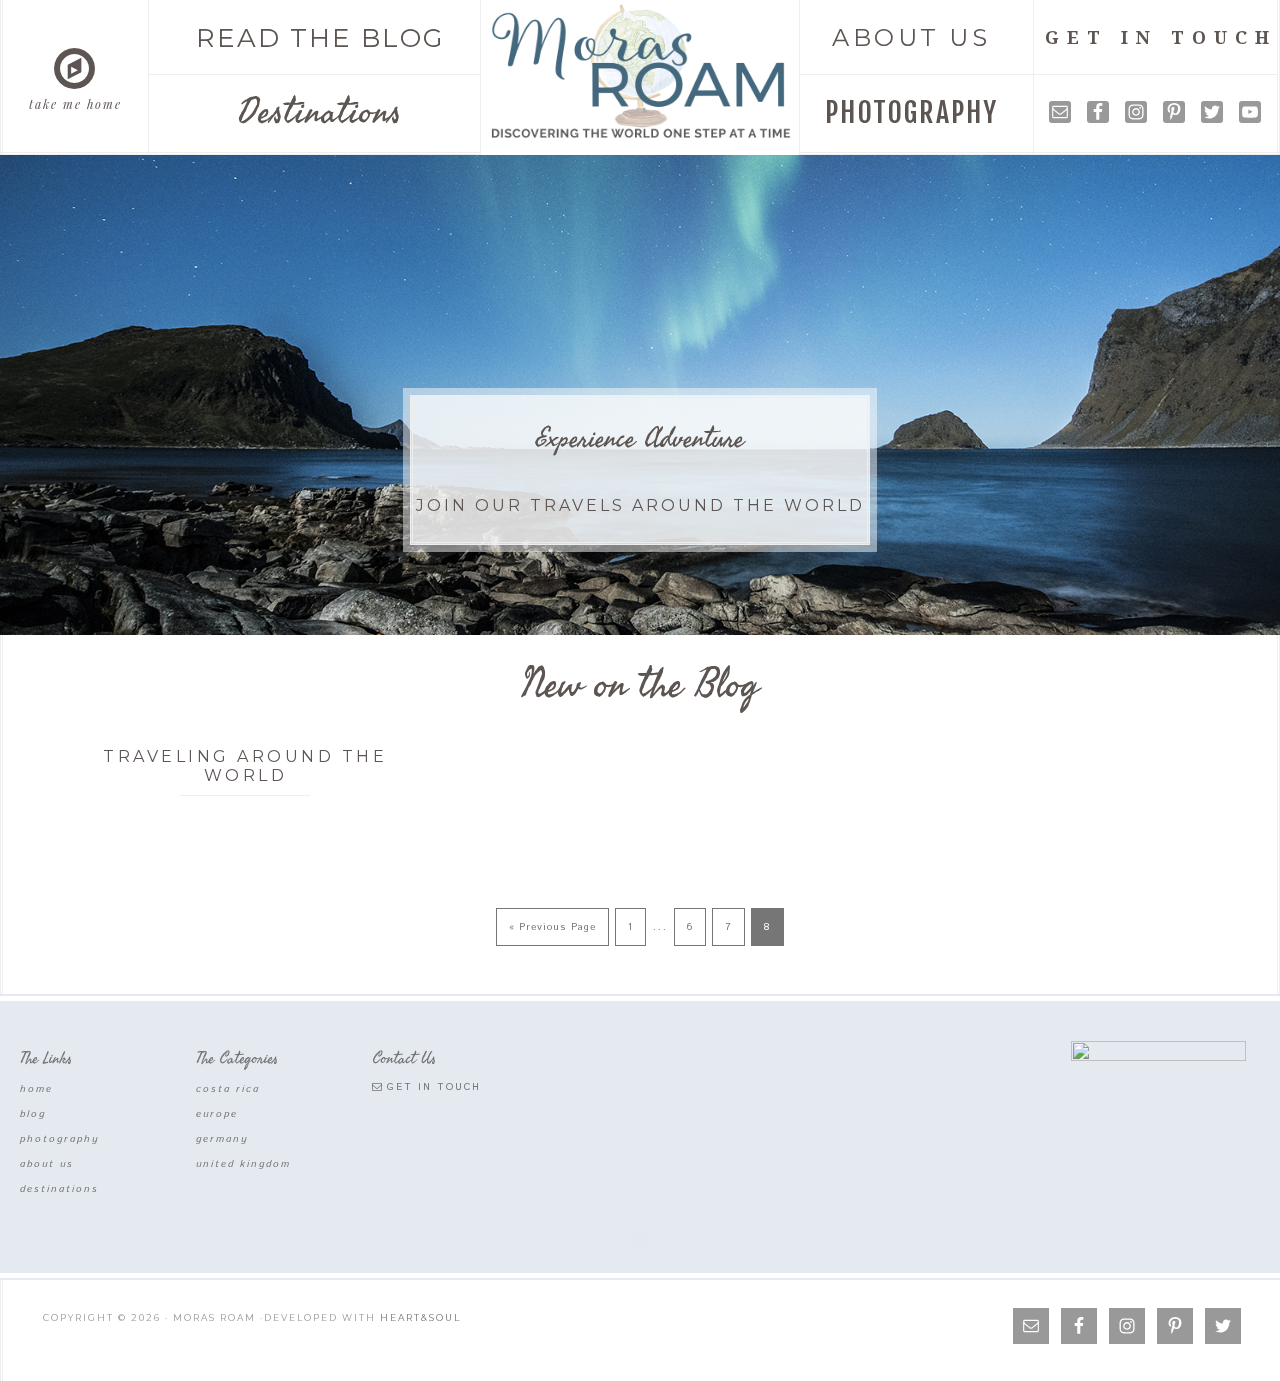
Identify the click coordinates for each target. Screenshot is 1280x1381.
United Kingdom (243, 1164)
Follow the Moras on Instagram (654, 1195)
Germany (222, 1139)
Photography (60, 1139)
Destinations (59, 1189)
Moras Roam (641, 72)
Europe (217, 1114)
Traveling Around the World (245, 766)
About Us (47, 1164)
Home (36, 1089)
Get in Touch (434, 1087)
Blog (33, 1114)
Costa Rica (228, 1089)
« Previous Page (552, 927)
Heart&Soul (420, 1317)
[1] (1263, 608)
